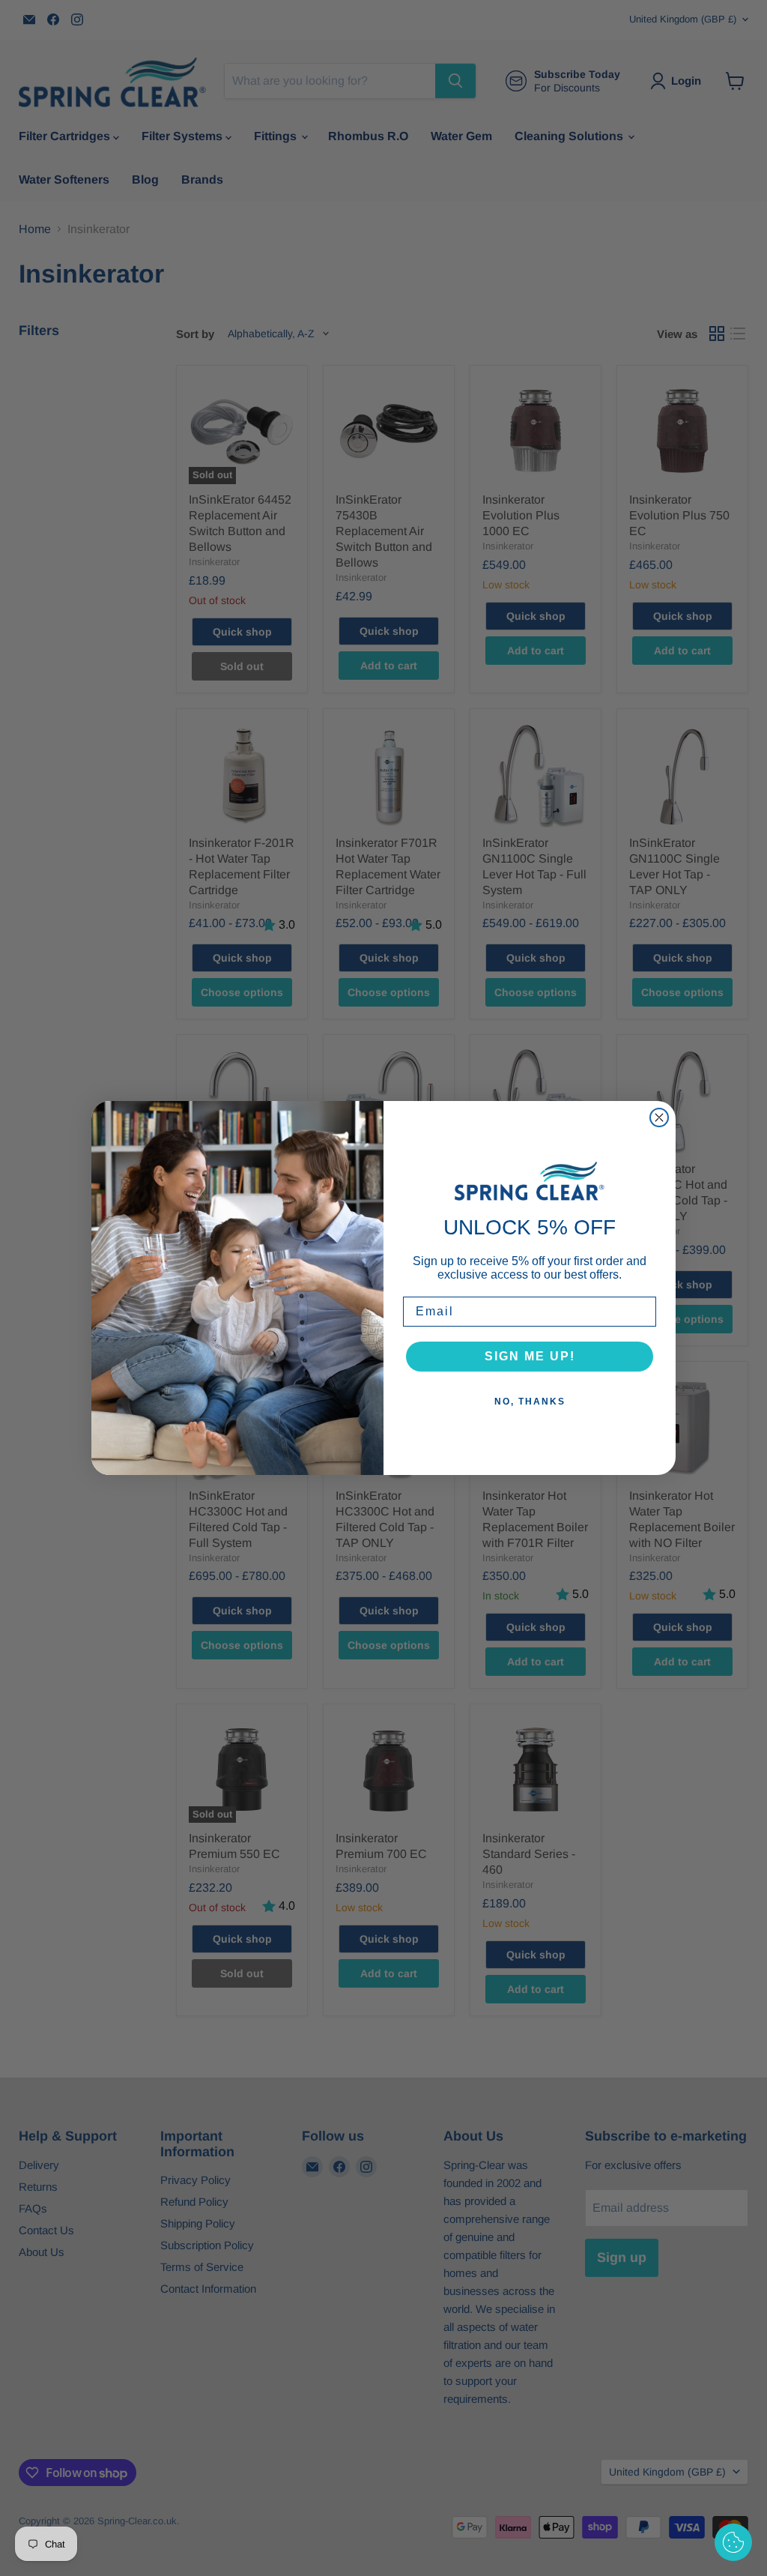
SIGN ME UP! (530, 1356)
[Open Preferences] (733, 2542)
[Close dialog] (659, 1117)
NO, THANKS (530, 1402)
